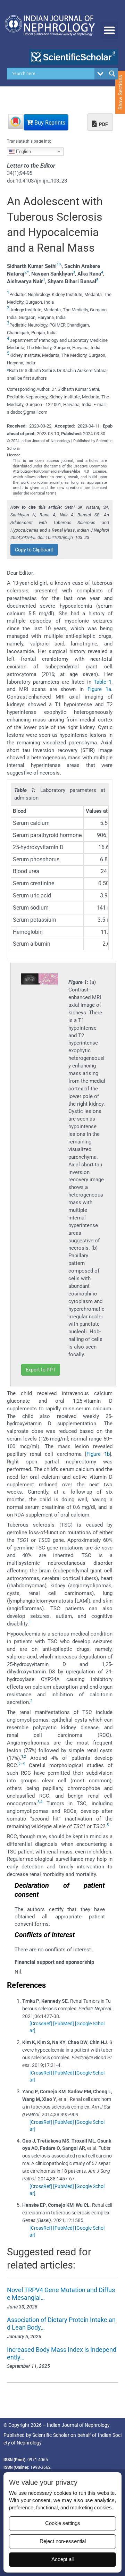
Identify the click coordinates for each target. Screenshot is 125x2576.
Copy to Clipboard (34, 550)
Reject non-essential (63, 2541)
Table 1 (103, 682)
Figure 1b (98, 1454)
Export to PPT (41, 1370)
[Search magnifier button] (112, 74)
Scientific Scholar (51, 2435)
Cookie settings (63, 2523)
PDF (103, 124)
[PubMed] (64, 2024)
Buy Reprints (49, 123)
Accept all (62, 2559)
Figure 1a (99, 689)
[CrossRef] (41, 2024)
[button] (109, 30)
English (23, 151)
